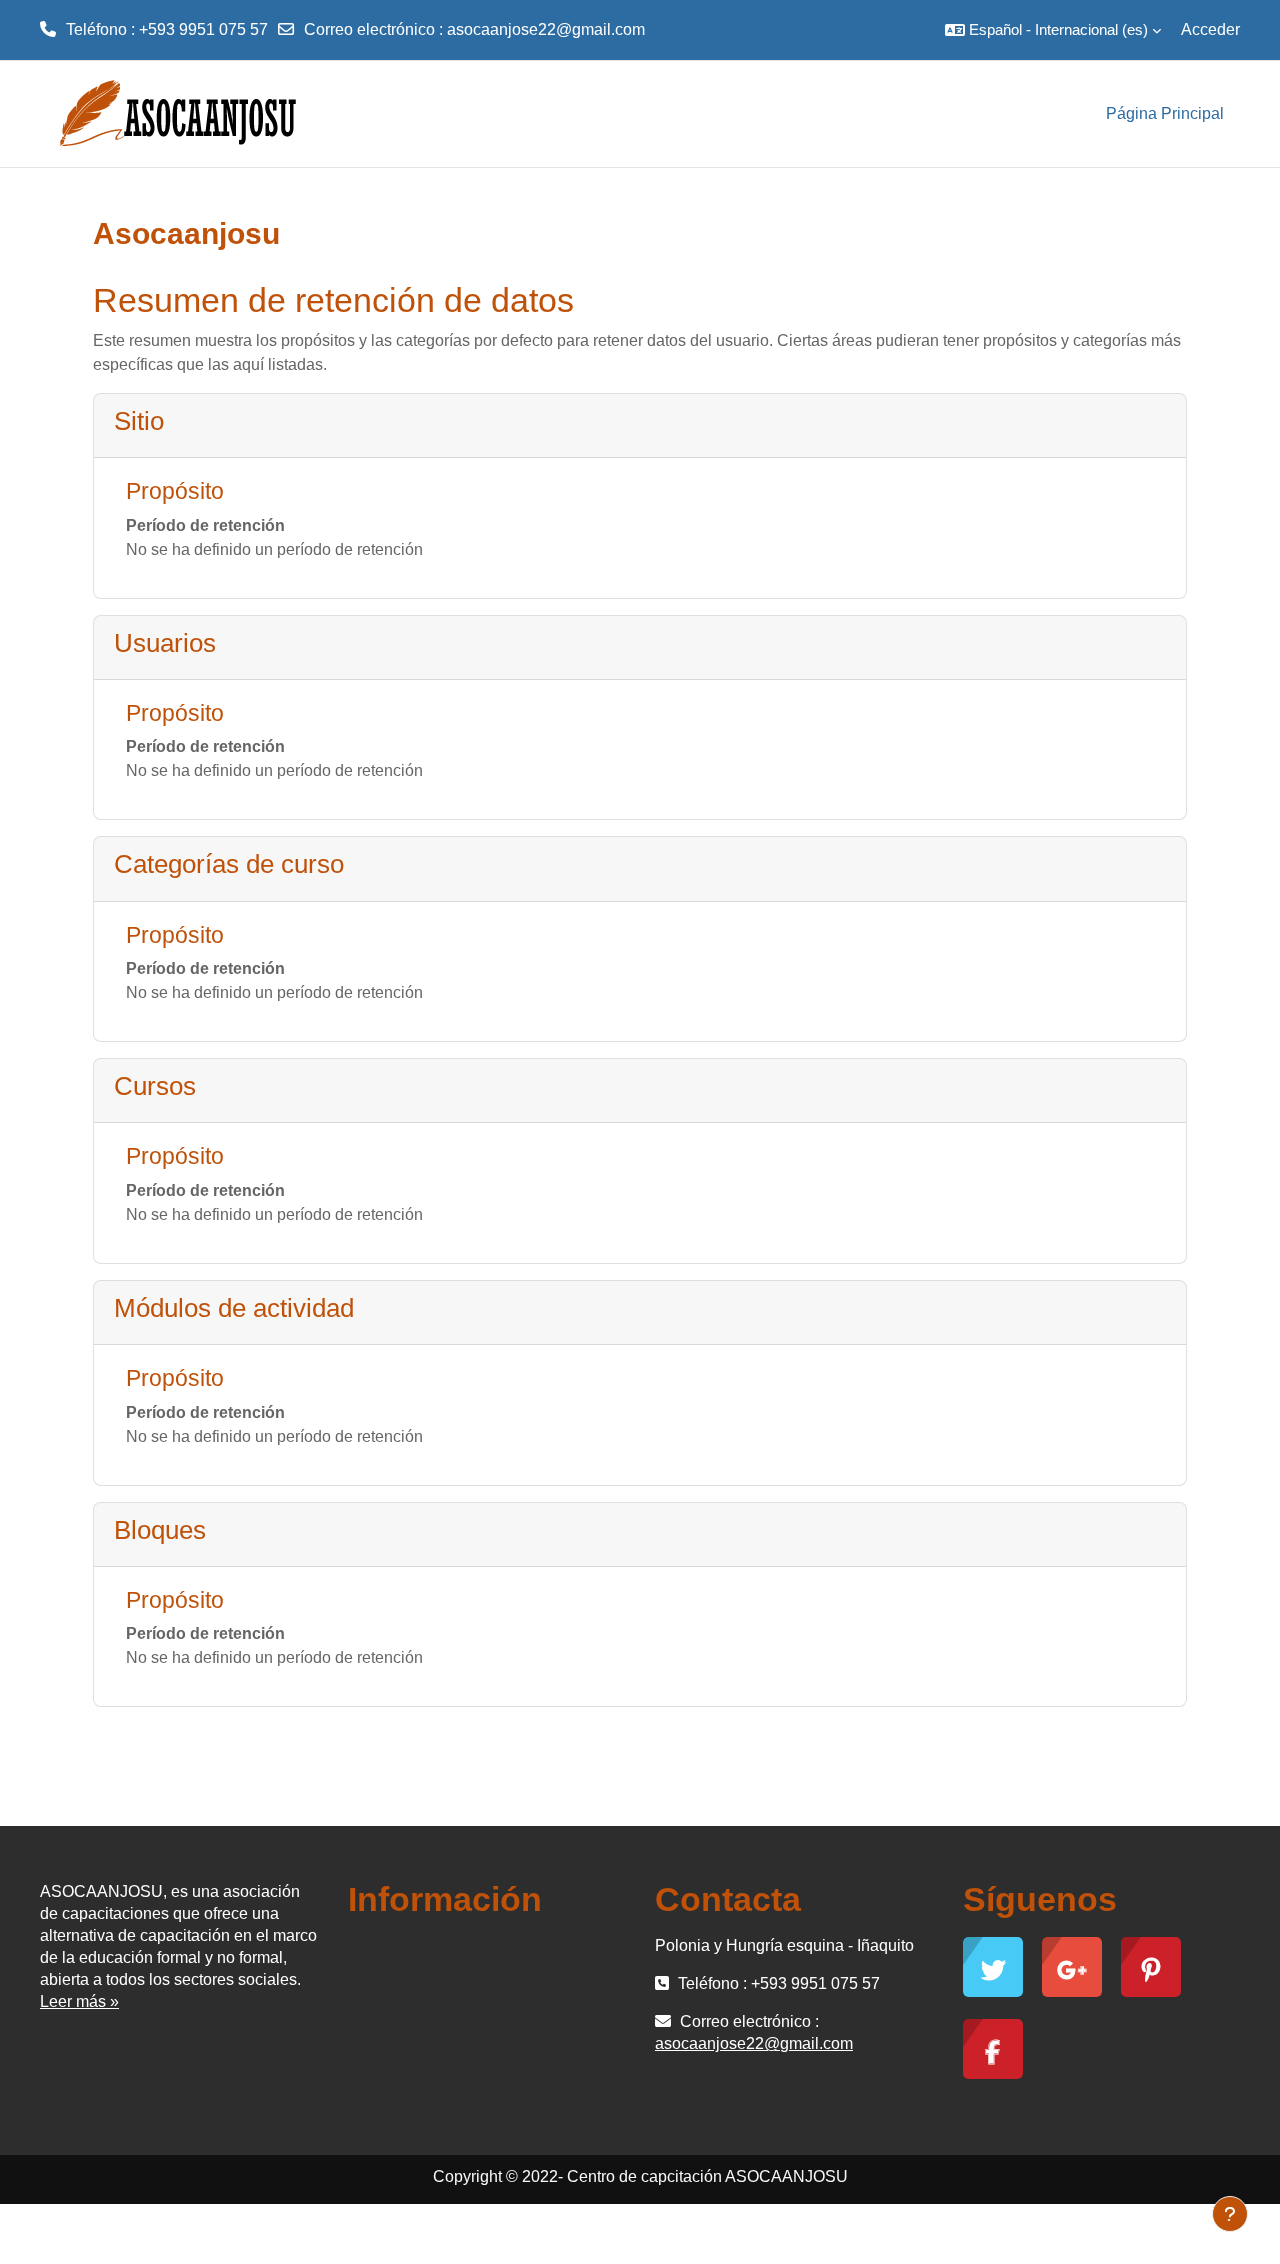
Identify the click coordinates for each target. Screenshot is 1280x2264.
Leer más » (79, 2001)
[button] (1053, 30)
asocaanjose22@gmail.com (546, 29)
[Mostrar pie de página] (1230, 2214)
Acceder (1210, 29)
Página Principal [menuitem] (1165, 113)
